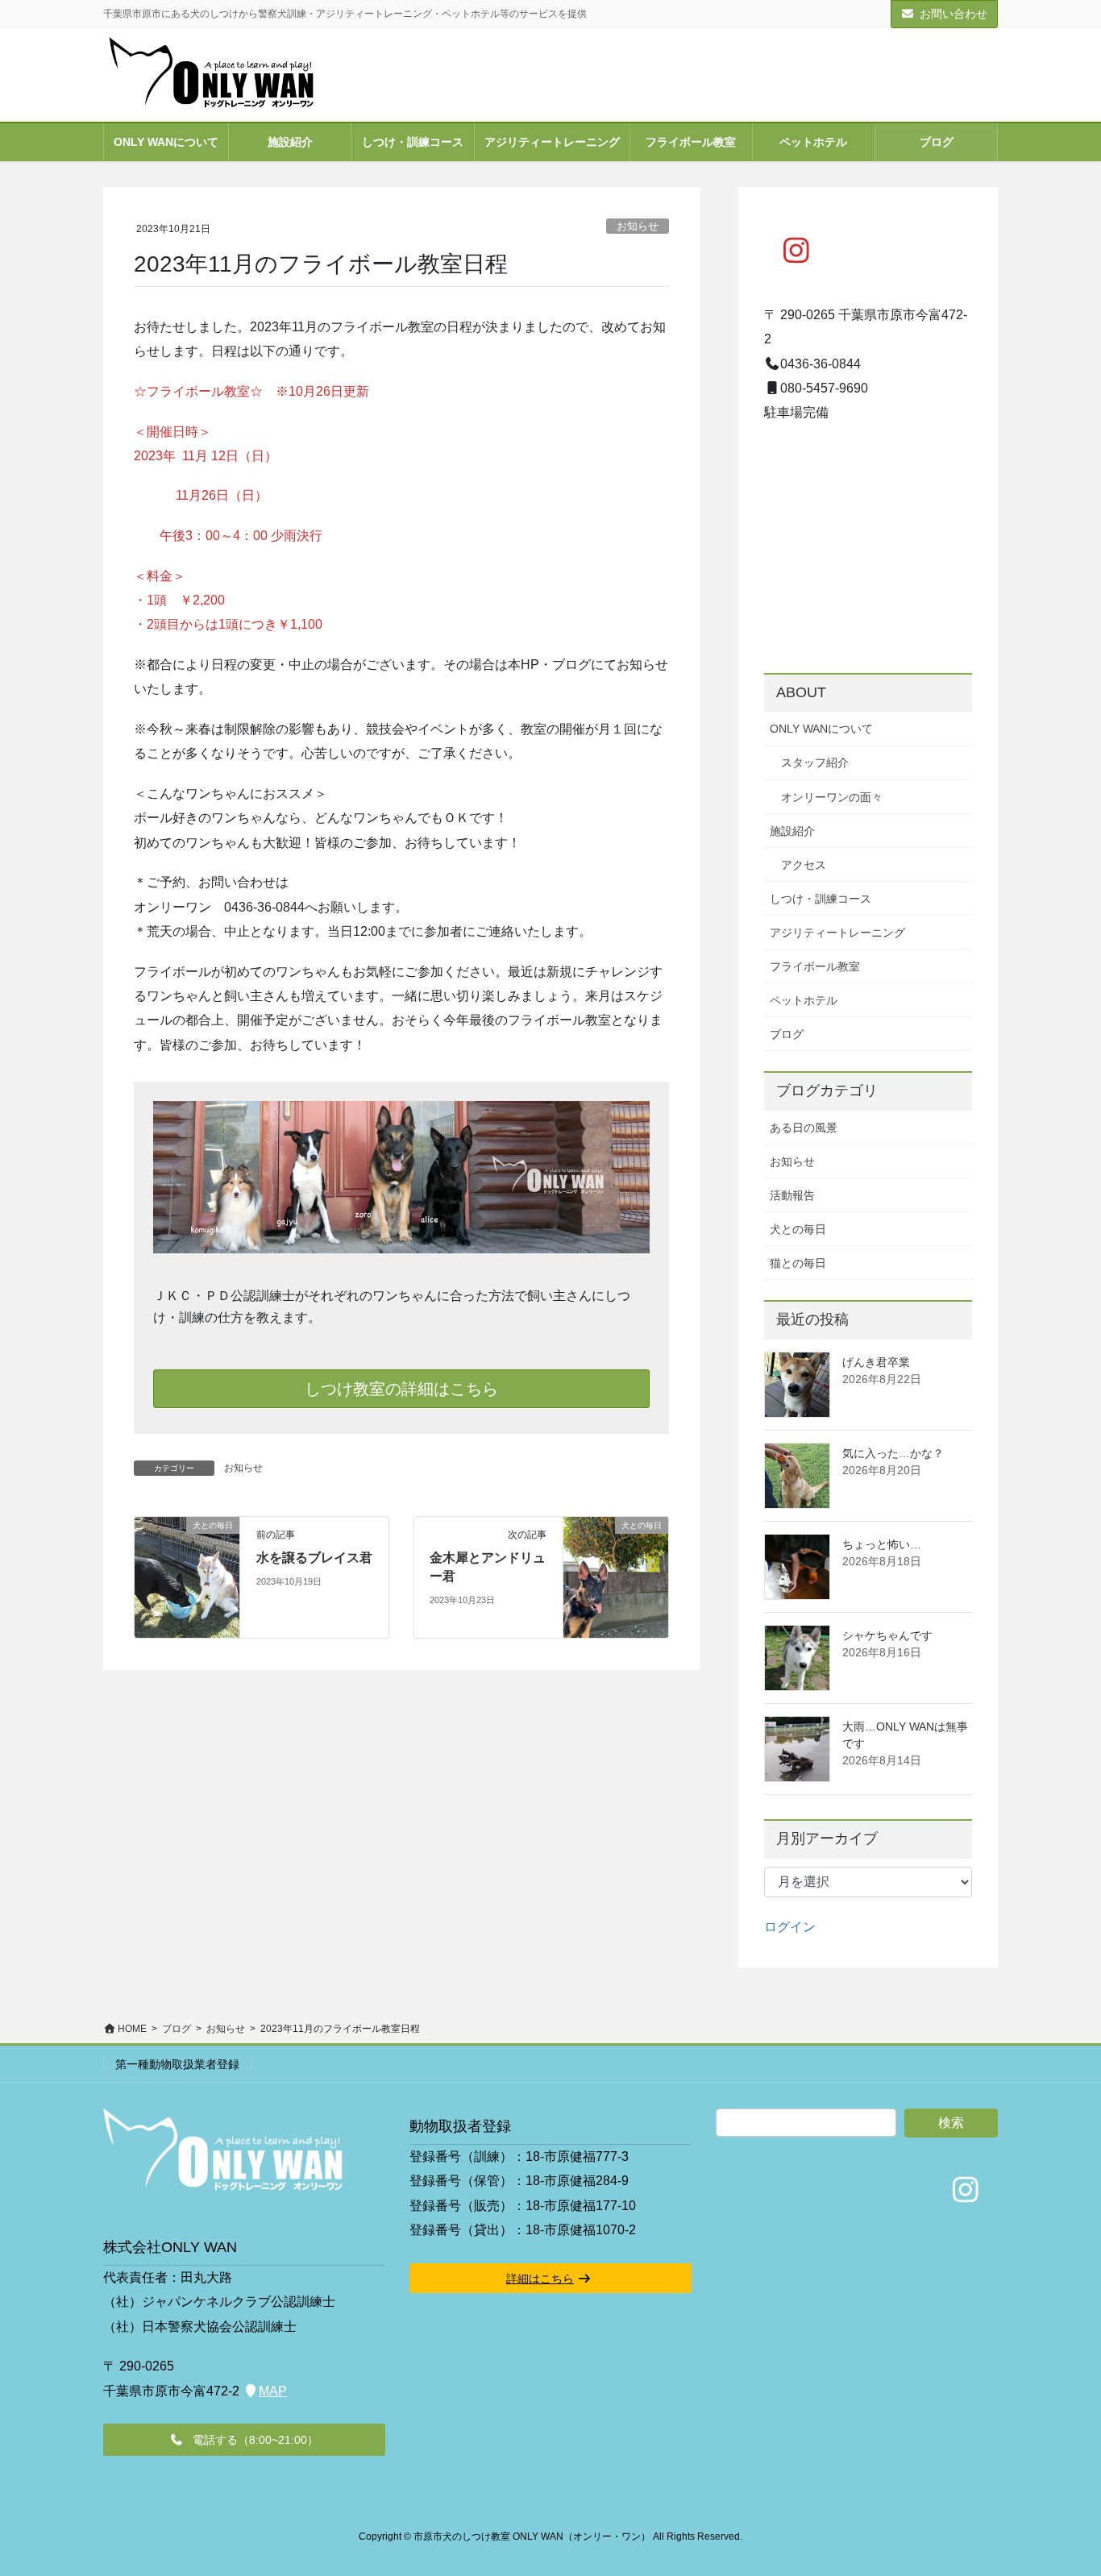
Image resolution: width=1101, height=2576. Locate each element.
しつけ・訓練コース (821, 899)
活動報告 (792, 1195)
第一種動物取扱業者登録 (177, 2064)
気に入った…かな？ (893, 1453)
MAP (273, 2391)
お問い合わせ (954, 14)
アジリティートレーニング (837, 933)
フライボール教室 (815, 966)
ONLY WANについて (821, 729)
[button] (244, 2440)
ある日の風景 (804, 1128)
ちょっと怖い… (882, 1544)
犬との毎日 (798, 1229)
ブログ (787, 1034)
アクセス (804, 865)
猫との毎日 (798, 1263)
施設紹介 (792, 831)
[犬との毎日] (187, 1577)
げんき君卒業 (876, 1362)
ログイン (790, 1927)
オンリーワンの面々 (832, 797)
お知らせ (638, 226)
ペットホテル (804, 1000)
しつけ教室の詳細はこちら (401, 1389)
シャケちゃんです (887, 1635)
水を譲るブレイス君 (314, 1558)
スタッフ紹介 (815, 762)
